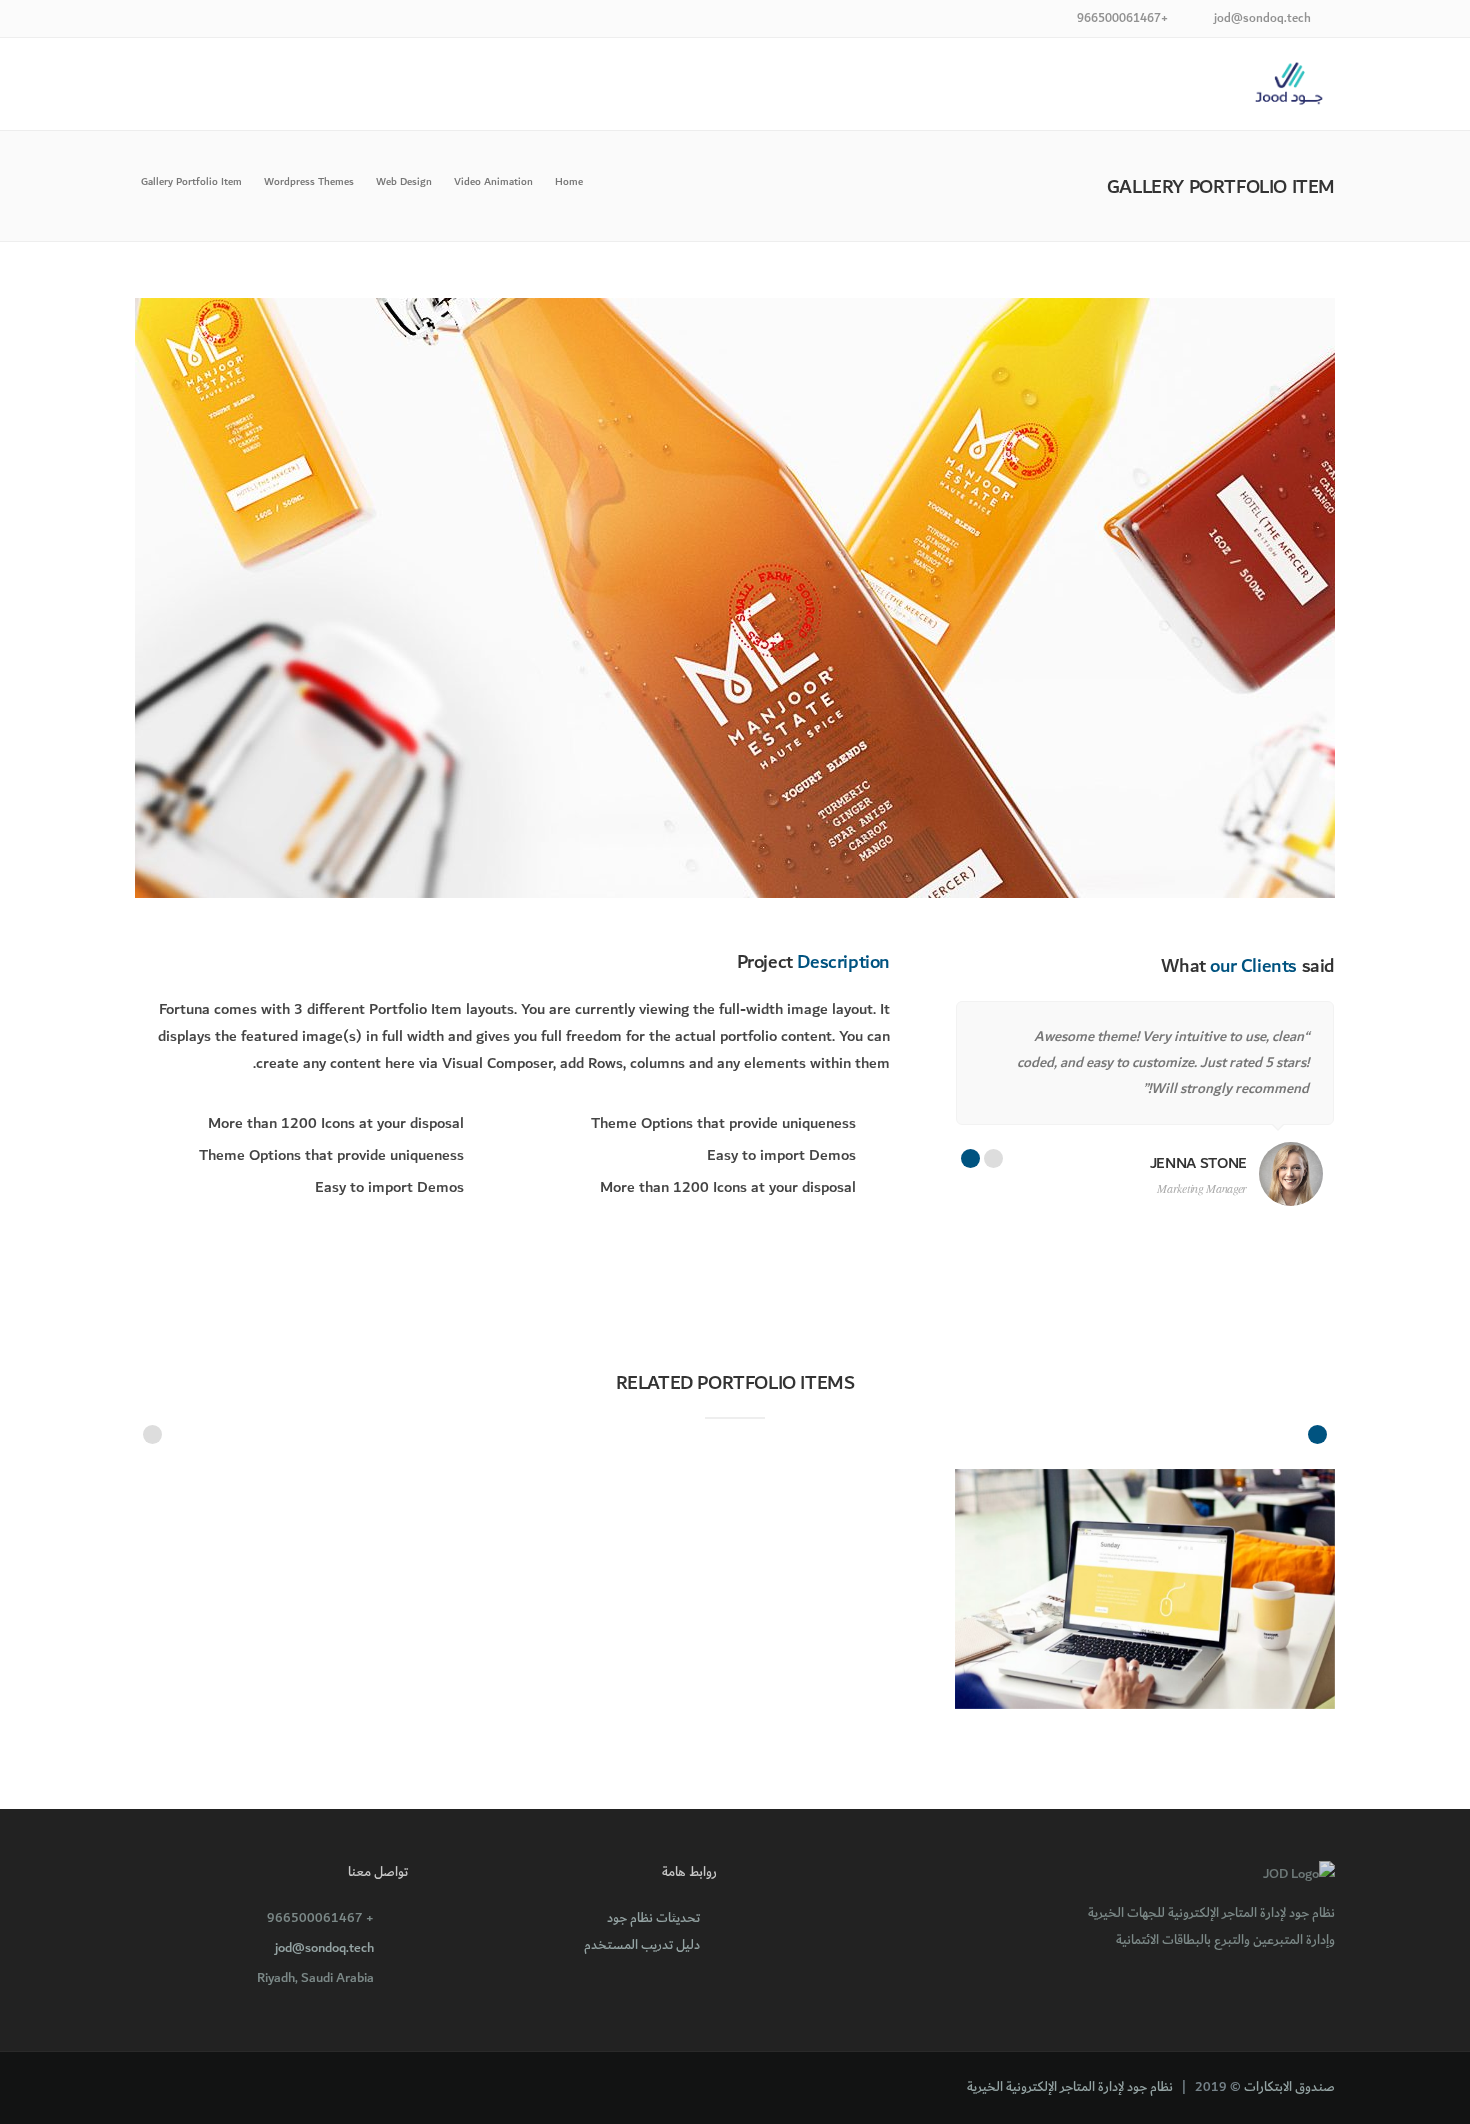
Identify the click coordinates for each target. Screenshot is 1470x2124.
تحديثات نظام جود (653, 1918)
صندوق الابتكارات (1289, 2087)
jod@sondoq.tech (324, 1948)
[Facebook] (197, 20)
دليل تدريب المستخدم (642, 1945)
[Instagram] (147, 20)
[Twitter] (172, 20)
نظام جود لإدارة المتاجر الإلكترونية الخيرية (1070, 2087)
